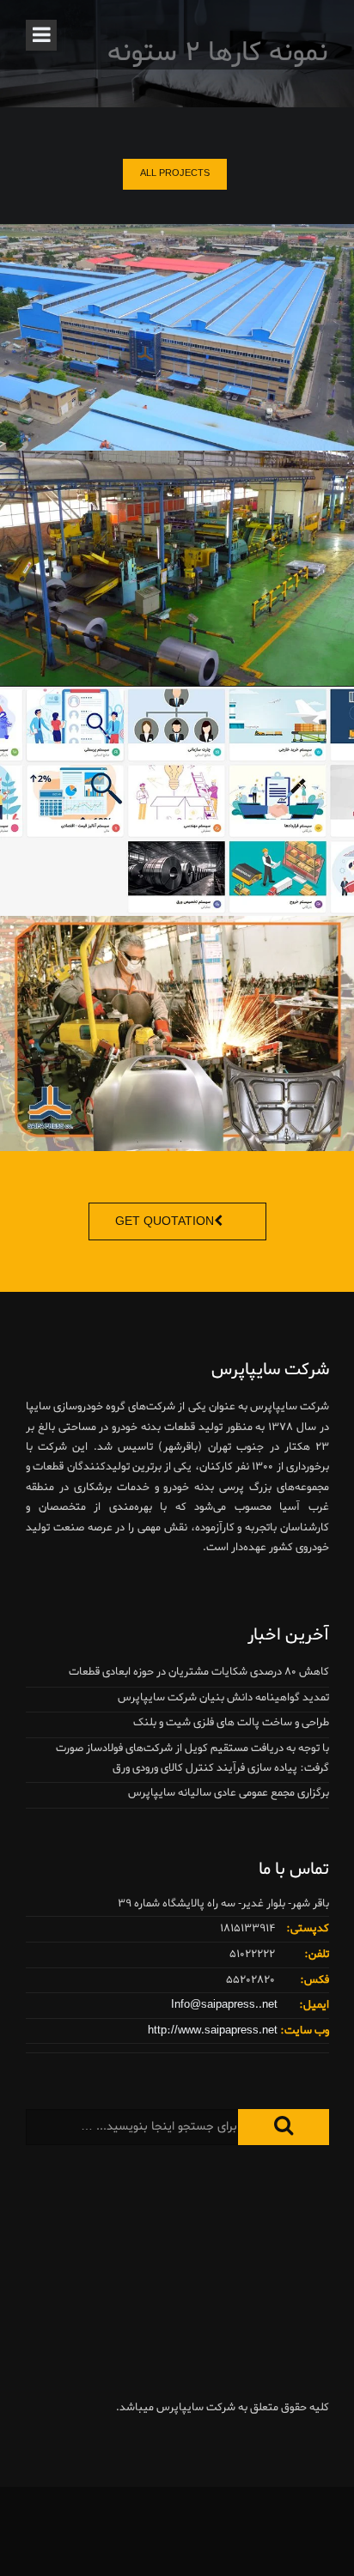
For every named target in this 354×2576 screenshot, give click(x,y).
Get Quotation (165, 1222)
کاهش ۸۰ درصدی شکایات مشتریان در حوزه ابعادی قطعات (199, 1672)
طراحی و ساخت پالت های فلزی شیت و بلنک (231, 1722)
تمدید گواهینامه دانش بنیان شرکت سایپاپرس (223, 1697)
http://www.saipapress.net (213, 2030)
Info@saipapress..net (224, 2005)
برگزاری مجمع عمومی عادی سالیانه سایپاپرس (229, 1793)
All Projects (175, 173)
